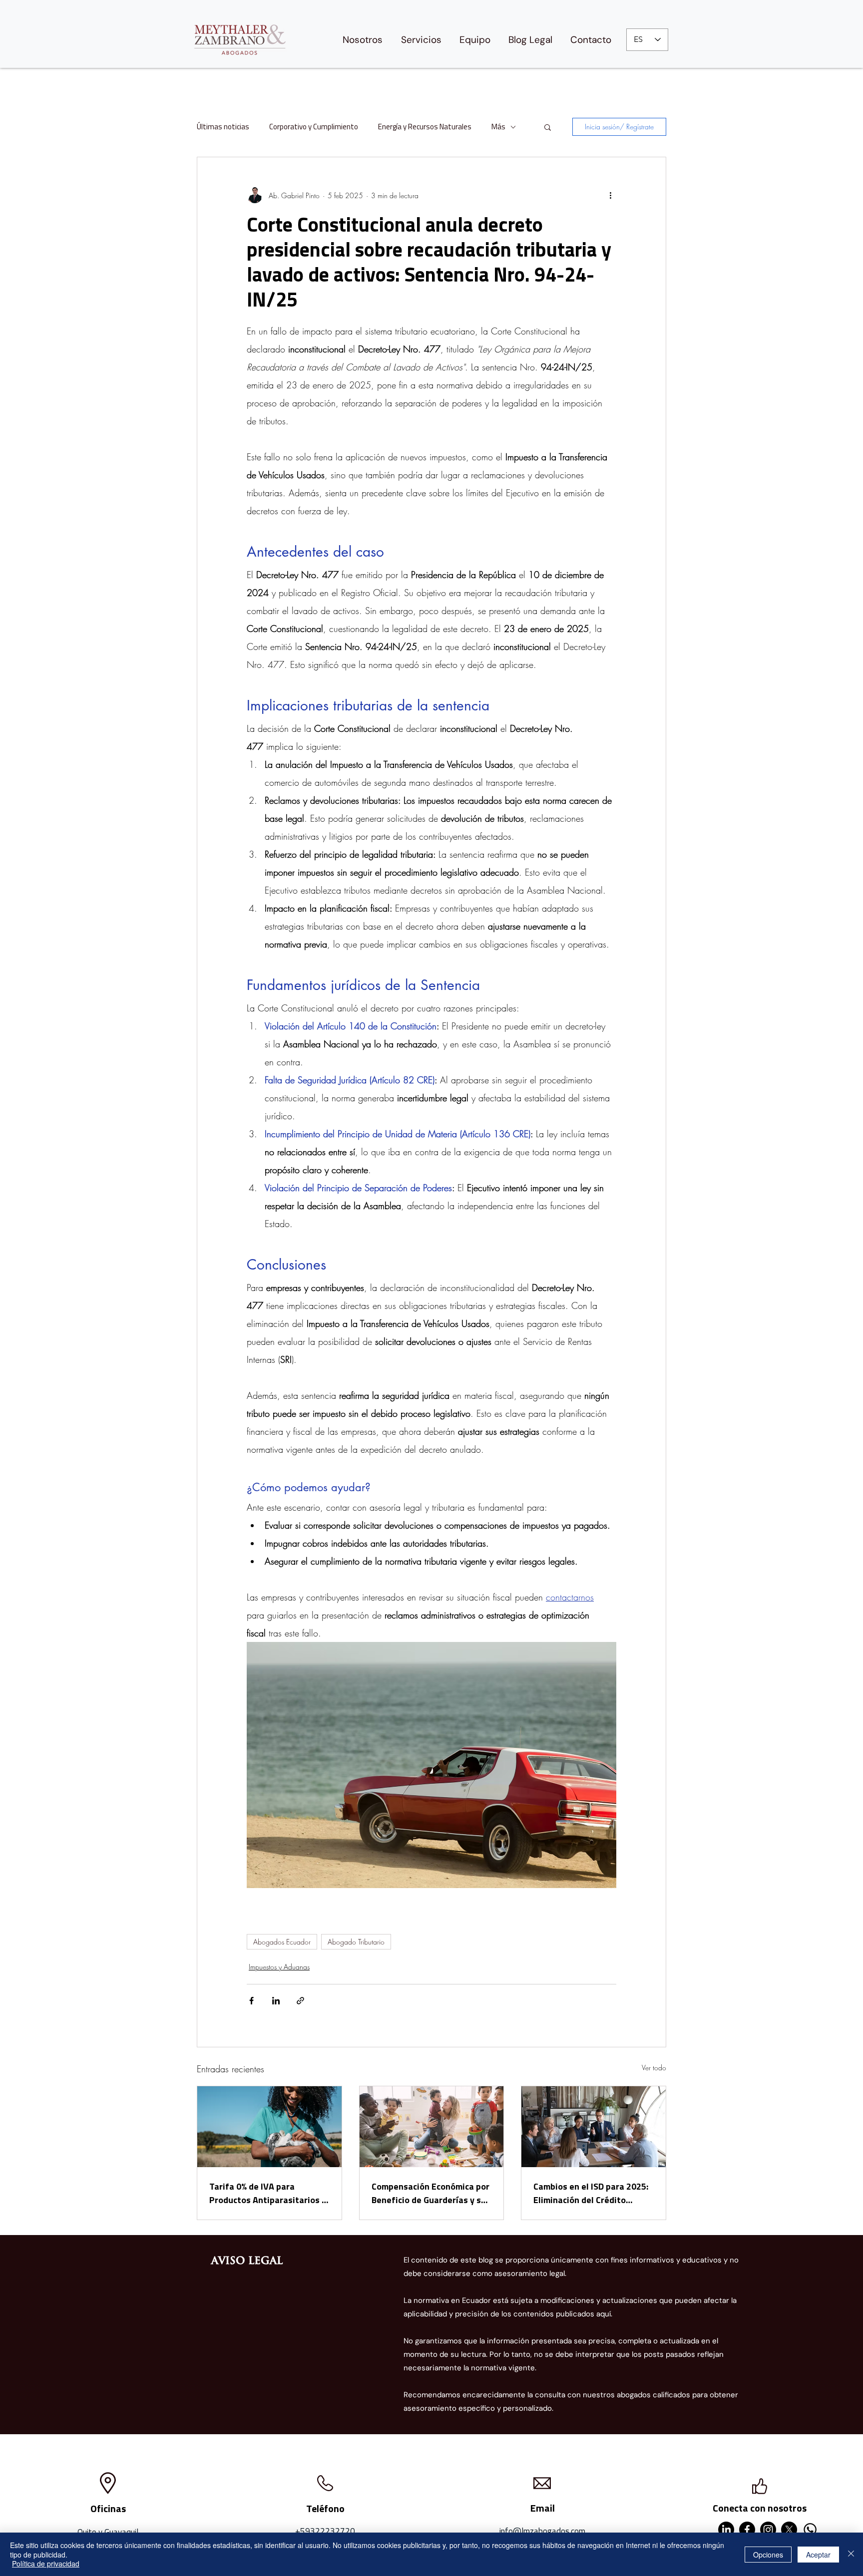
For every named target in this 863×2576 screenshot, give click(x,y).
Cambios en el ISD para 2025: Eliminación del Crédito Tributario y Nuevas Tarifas (591, 2193)
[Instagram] (768, 2530)
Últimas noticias (223, 127)
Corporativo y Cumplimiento (314, 127)
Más (498, 127)
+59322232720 (325, 2531)
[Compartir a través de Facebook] (251, 2001)
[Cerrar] (851, 2554)
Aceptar (818, 2555)
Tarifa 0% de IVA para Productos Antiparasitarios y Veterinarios (268, 2193)
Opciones (768, 2555)
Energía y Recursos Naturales (425, 127)
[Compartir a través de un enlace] (300, 2001)
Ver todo (654, 2068)
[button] (548, 127)
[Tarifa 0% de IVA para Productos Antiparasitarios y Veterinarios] (269, 2127)
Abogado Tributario (356, 1942)
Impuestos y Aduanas (279, 1967)
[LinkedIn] (726, 2530)
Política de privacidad (46, 2564)
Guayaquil (121, 2532)
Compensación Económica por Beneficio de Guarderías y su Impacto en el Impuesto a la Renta (431, 2193)
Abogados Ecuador (282, 1942)
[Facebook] (747, 2530)
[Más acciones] (610, 195)
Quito (87, 2532)
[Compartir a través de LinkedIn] (276, 2001)
